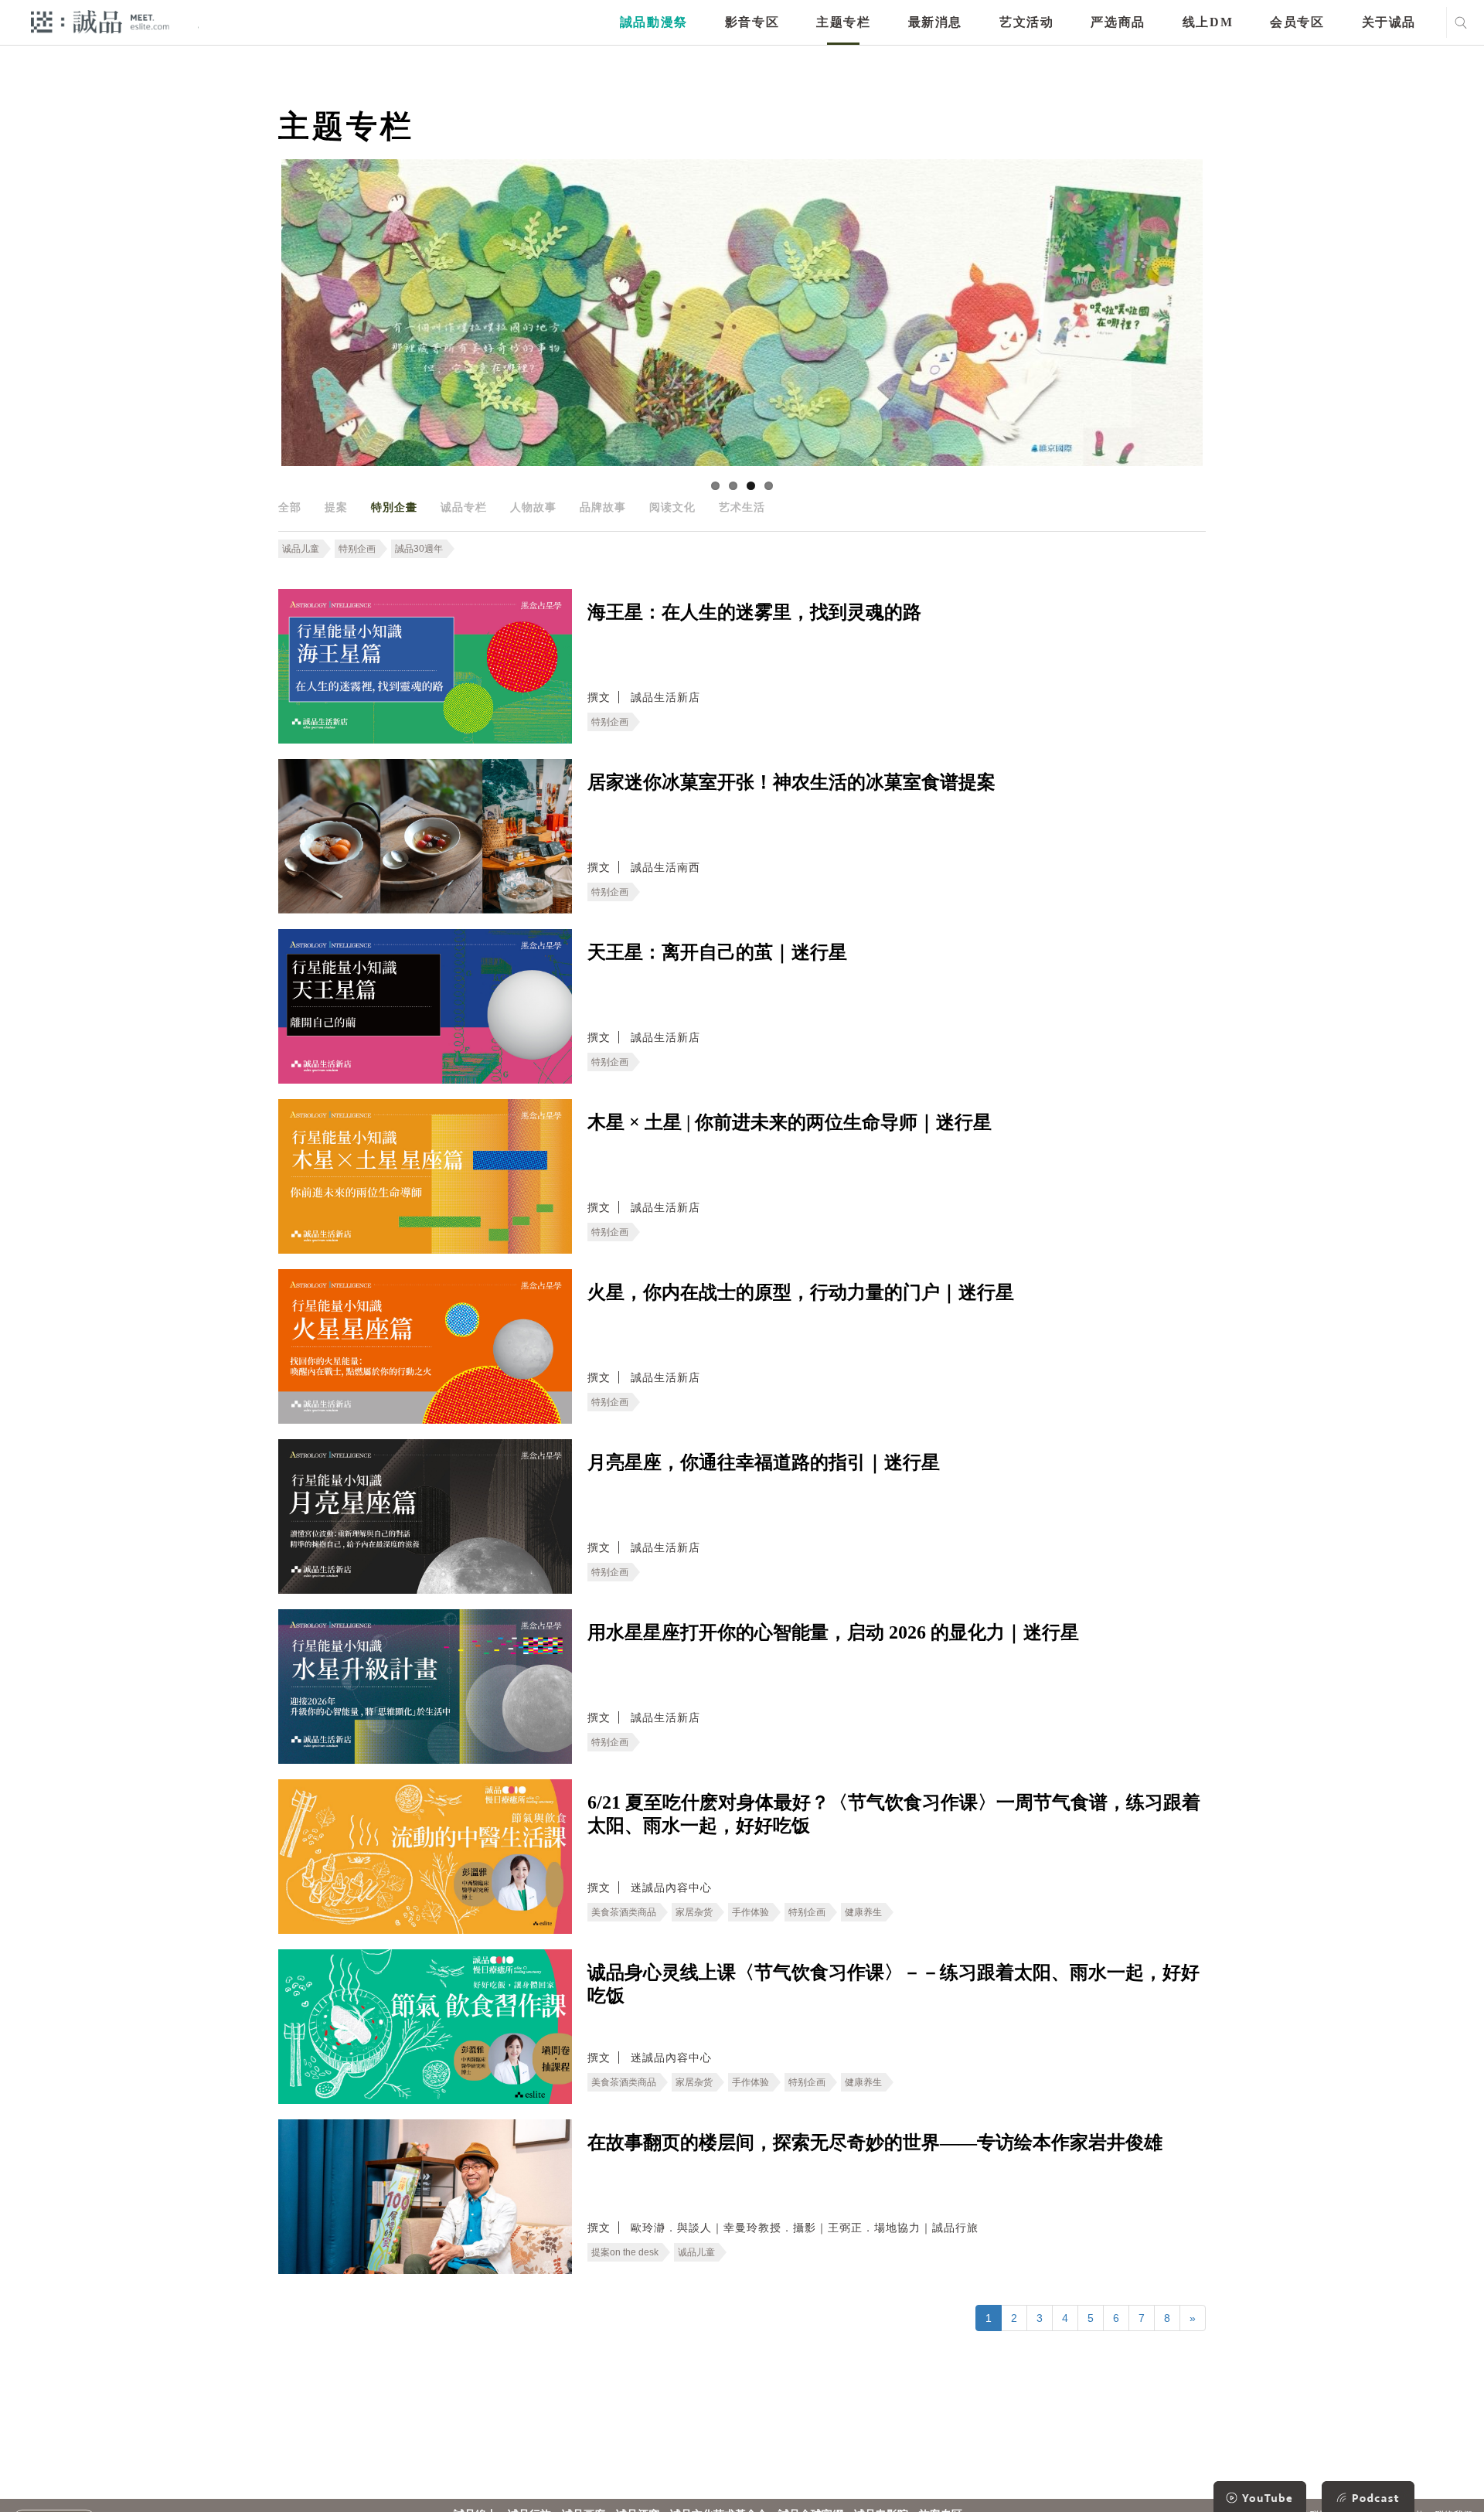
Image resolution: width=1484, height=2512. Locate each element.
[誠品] (100, 21)
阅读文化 (672, 507)
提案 (336, 507)
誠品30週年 (419, 549)
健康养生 (863, 1912)
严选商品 (1118, 22)
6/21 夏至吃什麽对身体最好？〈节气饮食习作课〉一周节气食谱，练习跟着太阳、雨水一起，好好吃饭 (894, 1814)
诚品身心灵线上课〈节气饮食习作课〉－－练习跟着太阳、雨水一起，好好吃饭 (893, 1984)
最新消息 (935, 22)
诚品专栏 (464, 507)
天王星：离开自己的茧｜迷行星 (717, 952)
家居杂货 (694, 1912)
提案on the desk (625, 2252)
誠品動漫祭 (654, 22)
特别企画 (357, 549)
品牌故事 (603, 507)
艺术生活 (742, 507)
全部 (290, 507)
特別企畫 (394, 507)
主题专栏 (843, 22)
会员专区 (1297, 22)
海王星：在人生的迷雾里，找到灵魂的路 (754, 612)
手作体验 (751, 1912)
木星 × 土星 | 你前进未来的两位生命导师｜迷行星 (790, 1122)
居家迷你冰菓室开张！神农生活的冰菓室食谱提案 (791, 782)
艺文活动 (1026, 22)
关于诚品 (1389, 22)
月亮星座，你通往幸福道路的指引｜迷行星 (764, 1462)
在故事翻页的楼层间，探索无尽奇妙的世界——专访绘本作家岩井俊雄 (875, 2143)
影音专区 (752, 22)
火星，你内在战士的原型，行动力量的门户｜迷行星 (801, 1292)
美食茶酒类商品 (624, 1912)
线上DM (1208, 22)
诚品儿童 (301, 549)
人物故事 (533, 507)
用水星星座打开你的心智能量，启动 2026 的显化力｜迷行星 (833, 1632)
